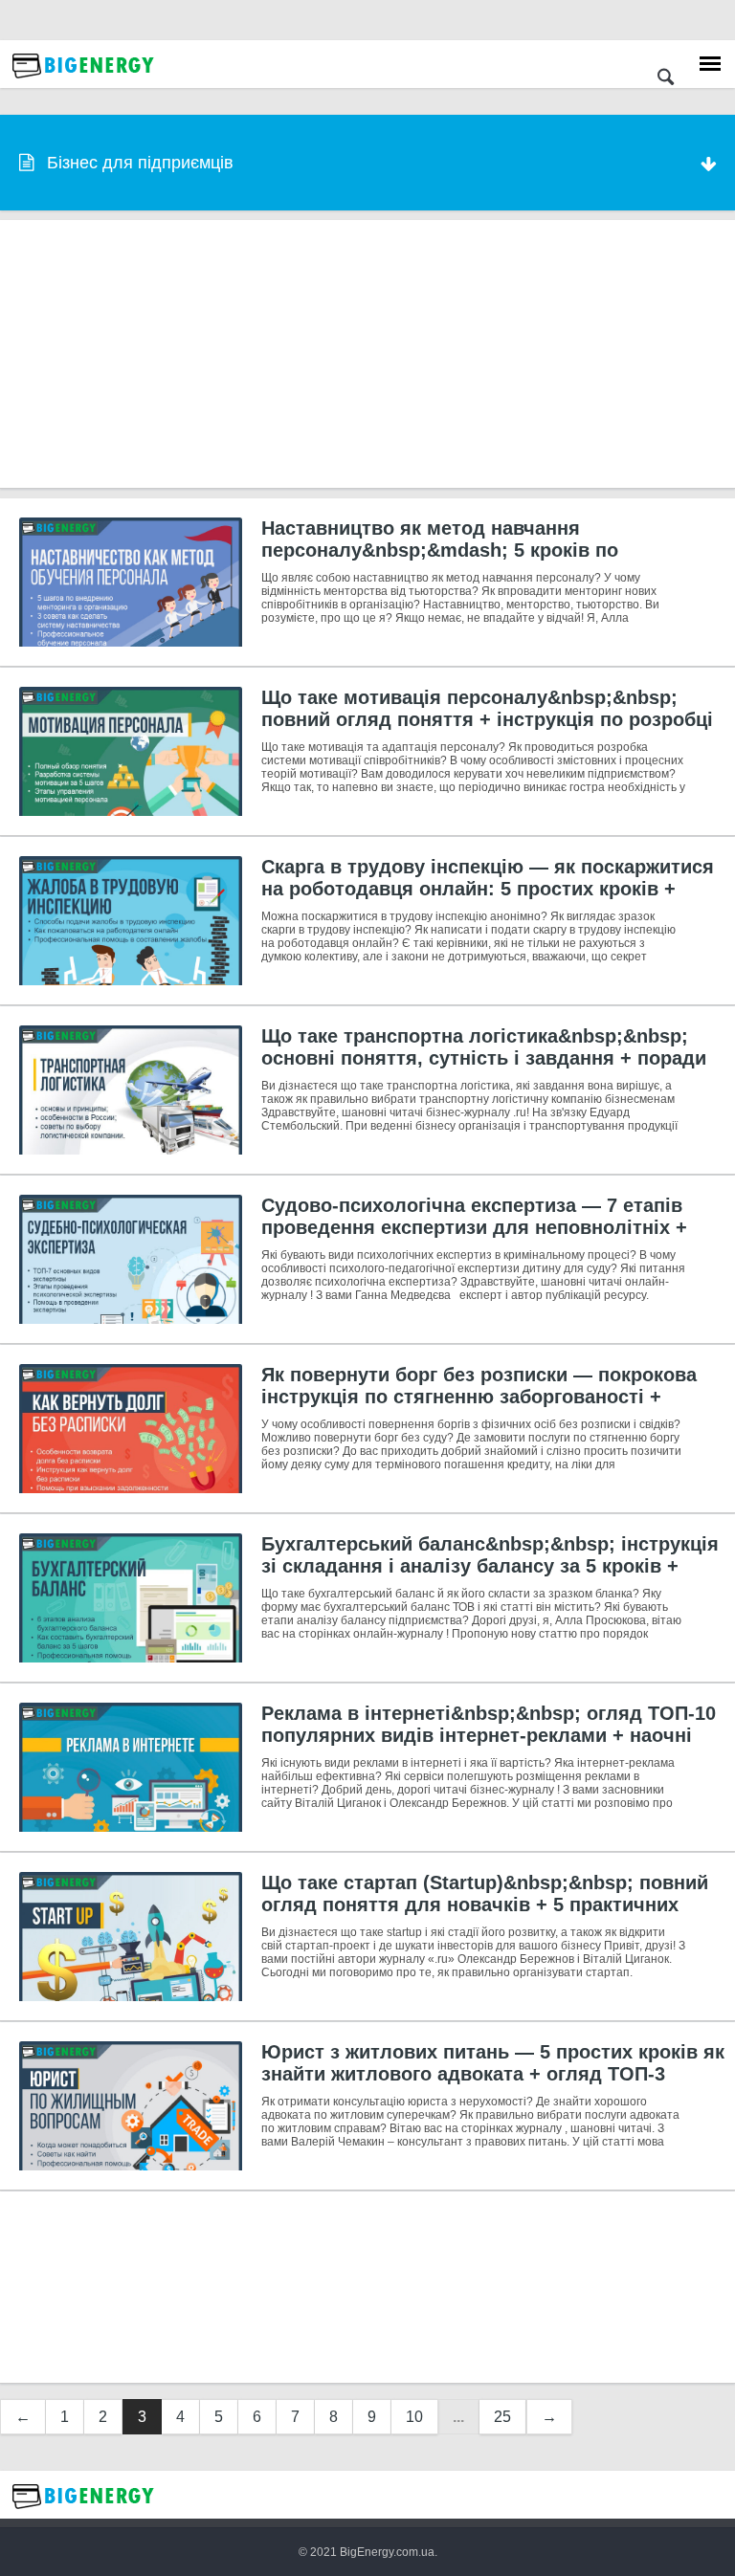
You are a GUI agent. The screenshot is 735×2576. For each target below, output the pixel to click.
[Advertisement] (367, 354)
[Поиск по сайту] (666, 79)
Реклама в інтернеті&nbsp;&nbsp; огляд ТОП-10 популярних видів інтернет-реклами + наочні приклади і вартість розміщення (489, 1735)
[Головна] (83, 83)
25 (502, 2417)
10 (414, 2417)
